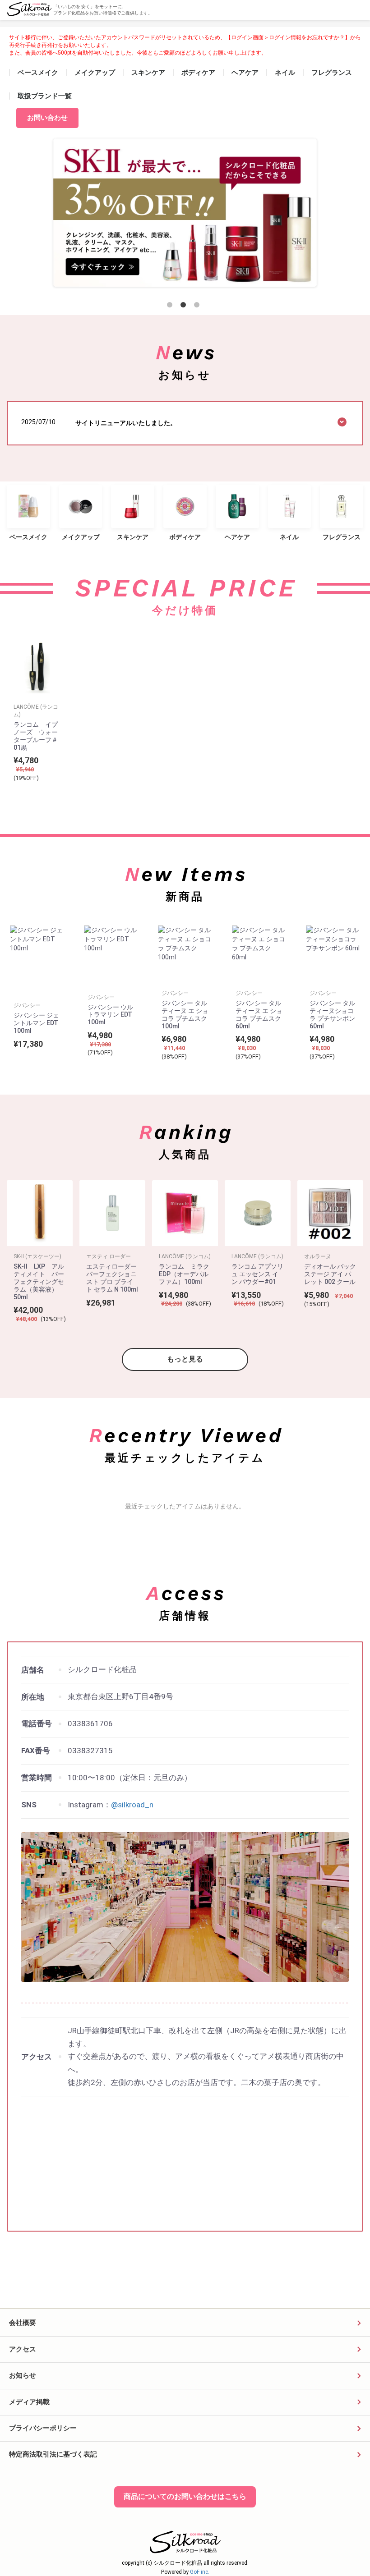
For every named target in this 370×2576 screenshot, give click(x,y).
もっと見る (185, 1359)
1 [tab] (171, 307)
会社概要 (23, 2323)
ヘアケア (245, 73)
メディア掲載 (29, 2402)
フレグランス (332, 73)
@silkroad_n (132, 1805)
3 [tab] (199, 307)
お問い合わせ (47, 118)
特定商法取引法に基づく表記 (53, 2454)
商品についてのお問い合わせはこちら (185, 2496)
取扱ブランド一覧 (45, 96)
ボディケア (198, 73)
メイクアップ (95, 73)
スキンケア (148, 73)
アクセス (23, 2349)
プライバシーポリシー (43, 2428)
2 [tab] (185, 307)
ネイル (285, 73)
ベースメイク (38, 73)
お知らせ (23, 2375)
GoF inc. (200, 2572)
